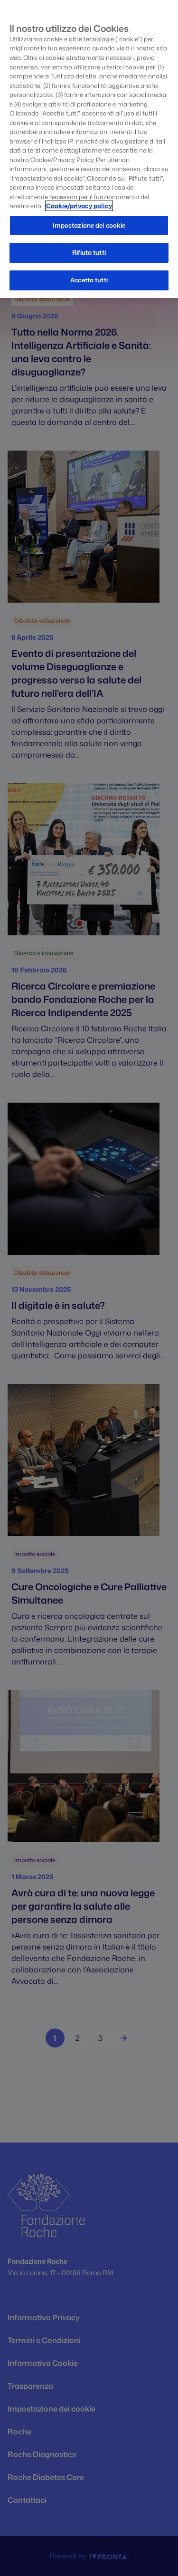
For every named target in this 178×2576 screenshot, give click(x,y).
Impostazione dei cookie (89, 225)
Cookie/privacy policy (79, 206)
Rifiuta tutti (89, 252)
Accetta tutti (89, 280)
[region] (89, 149)
